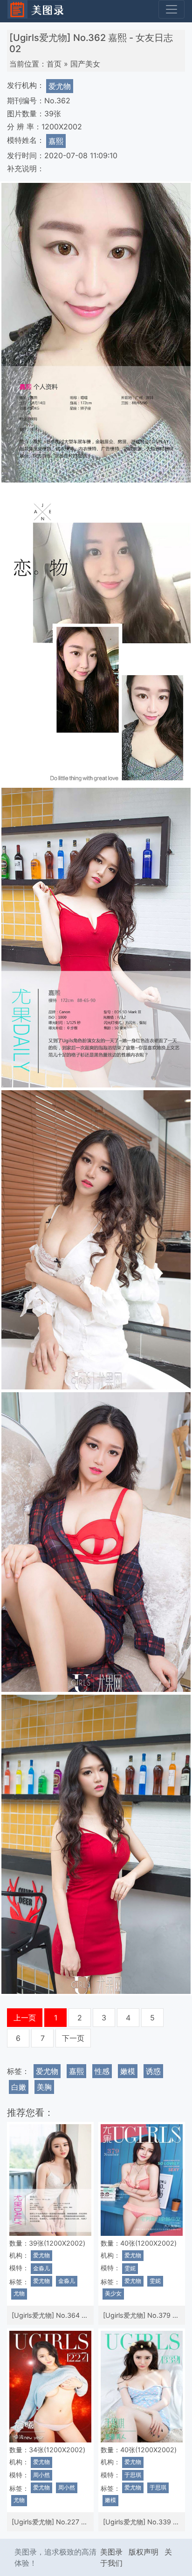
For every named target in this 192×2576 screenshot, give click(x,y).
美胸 (44, 2087)
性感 (102, 2071)
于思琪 (133, 2475)
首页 (54, 64)
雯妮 (130, 2268)
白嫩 (19, 2087)
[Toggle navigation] (171, 9)
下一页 (73, 2038)
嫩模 (128, 2071)
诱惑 (153, 2071)
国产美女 (85, 64)
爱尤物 (60, 86)
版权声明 (144, 2552)
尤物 (19, 2294)
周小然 (41, 2475)
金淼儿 (41, 2268)
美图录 (111, 2552)
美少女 (113, 2294)
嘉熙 (56, 141)
